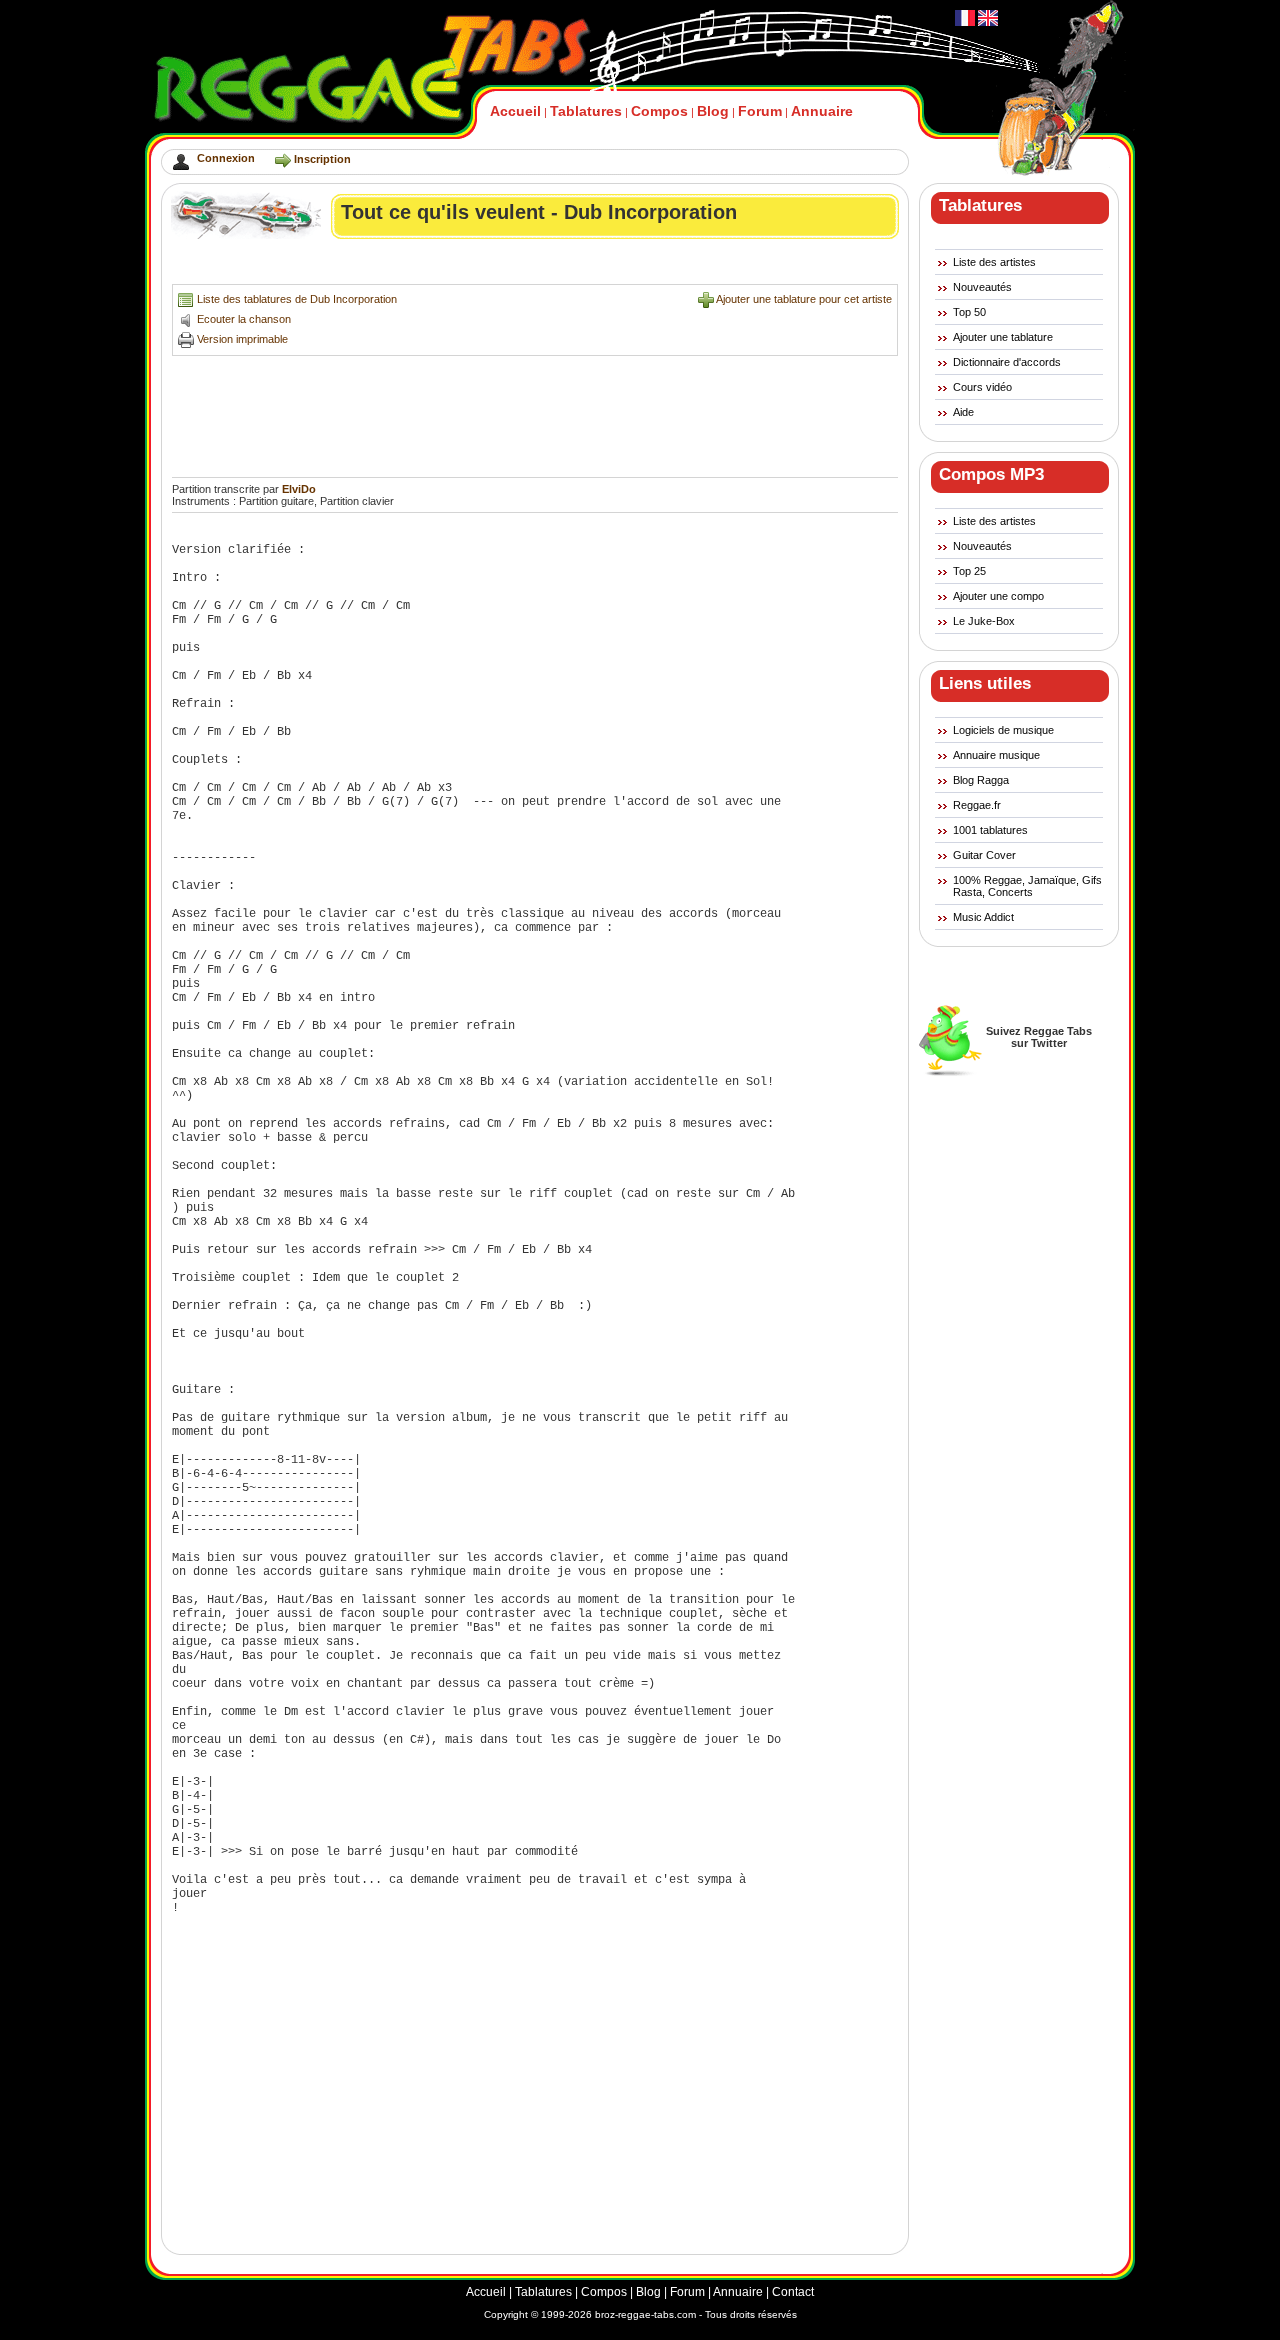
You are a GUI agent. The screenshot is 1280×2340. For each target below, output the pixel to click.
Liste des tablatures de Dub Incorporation (297, 299)
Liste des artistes (994, 262)
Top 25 (969, 571)
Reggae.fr (977, 805)
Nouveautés (982, 287)
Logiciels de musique (1003, 730)
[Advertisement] (536, 266)
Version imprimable (242, 339)
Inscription (322, 159)
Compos (659, 111)
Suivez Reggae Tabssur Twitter (1039, 1037)
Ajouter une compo (998, 596)
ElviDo (299, 489)
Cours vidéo (982, 387)
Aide (963, 412)
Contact (793, 2292)
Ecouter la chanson (244, 319)
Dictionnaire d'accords (1007, 362)
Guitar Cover (984, 855)
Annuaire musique (996, 755)
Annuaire (822, 111)
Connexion (226, 158)
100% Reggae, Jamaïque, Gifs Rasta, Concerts (1027, 886)
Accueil (515, 111)
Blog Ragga (981, 780)
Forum (760, 111)
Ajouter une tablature (1003, 337)
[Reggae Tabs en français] (965, 22)
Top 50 (969, 312)
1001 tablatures (990, 830)
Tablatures (586, 111)
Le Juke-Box (984, 621)
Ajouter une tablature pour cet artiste (804, 299)
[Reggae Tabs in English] (986, 22)
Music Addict (983, 917)
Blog (713, 111)
